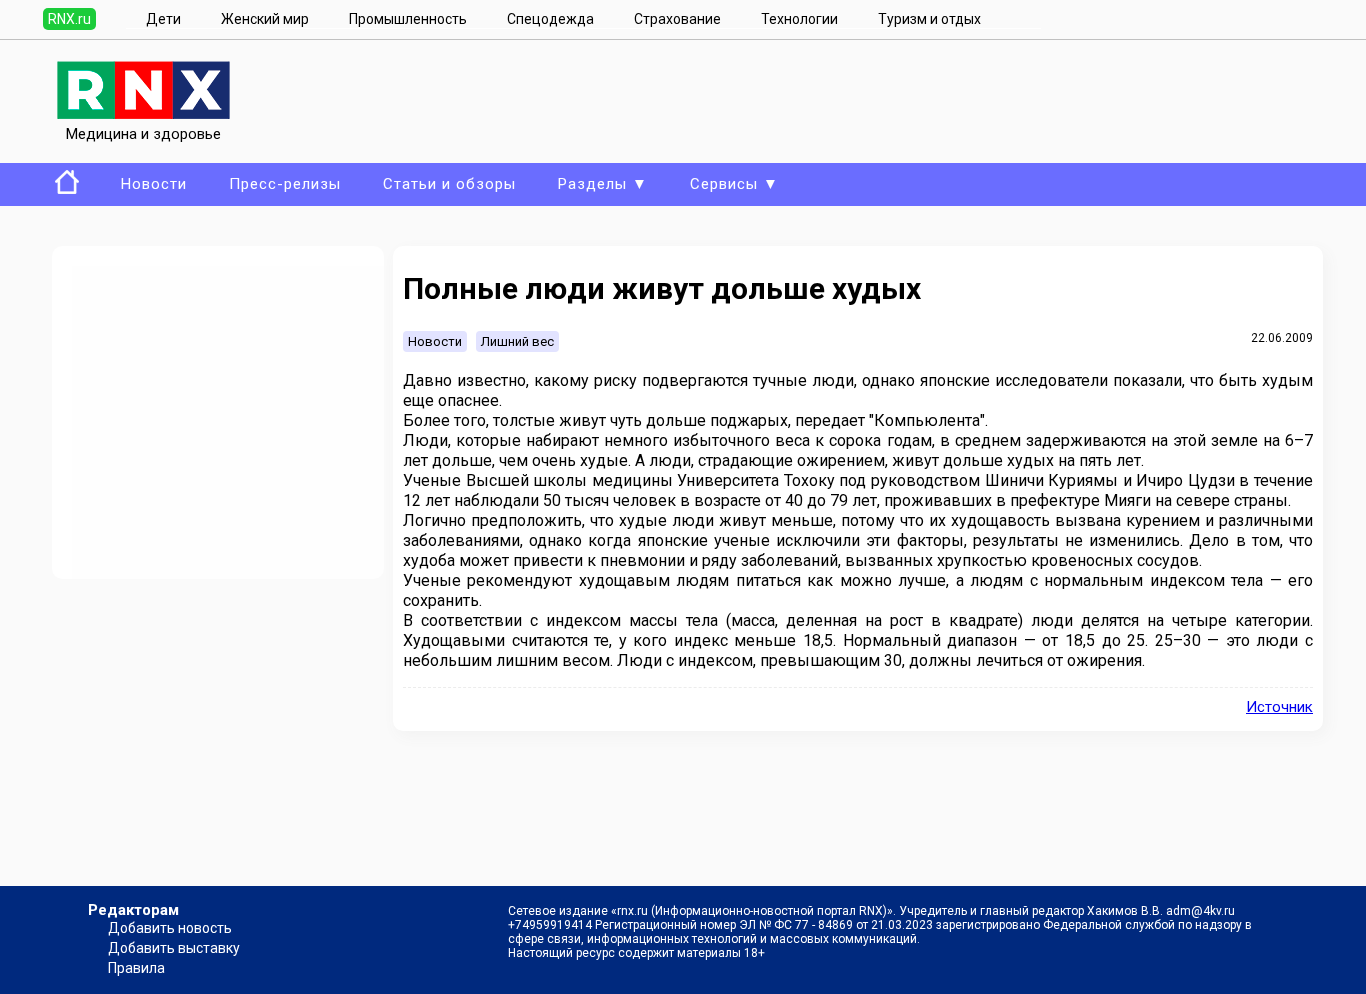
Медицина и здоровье (143, 134)
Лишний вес (517, 341)
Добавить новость (170, 928)
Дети (163, 19)
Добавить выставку (174, 948)
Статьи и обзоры (449, 184)
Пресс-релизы (285, 184)
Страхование (677, 19)
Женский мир (265, 19)
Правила (136, 968)
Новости (154, 184)
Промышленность (408, 19)
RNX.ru (69, 19)
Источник (1279, 707)
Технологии (799, 19)
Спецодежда (550, 19)
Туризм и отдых (929, 19)
